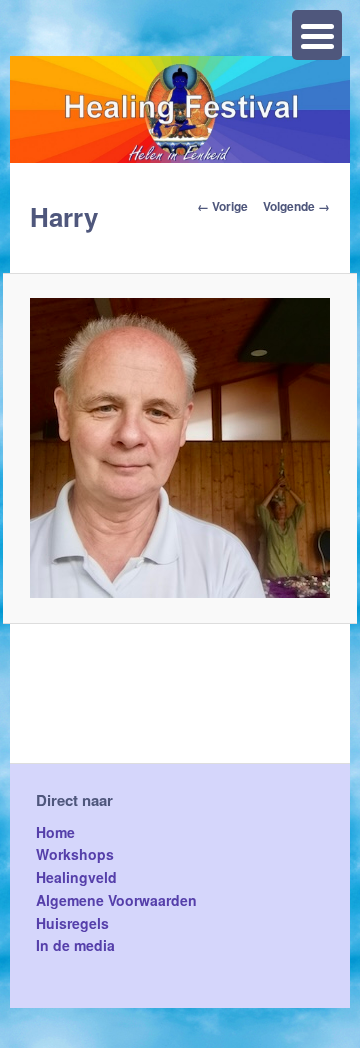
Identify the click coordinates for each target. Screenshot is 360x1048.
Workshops (75, 854)
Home (55, 832)
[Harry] (180, 448)
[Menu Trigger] (317, 35)
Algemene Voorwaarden (116, 900)
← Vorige (222, 206)
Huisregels (72, 923)
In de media (75, 945)
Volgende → (296, 206)
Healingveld (76, 877)
